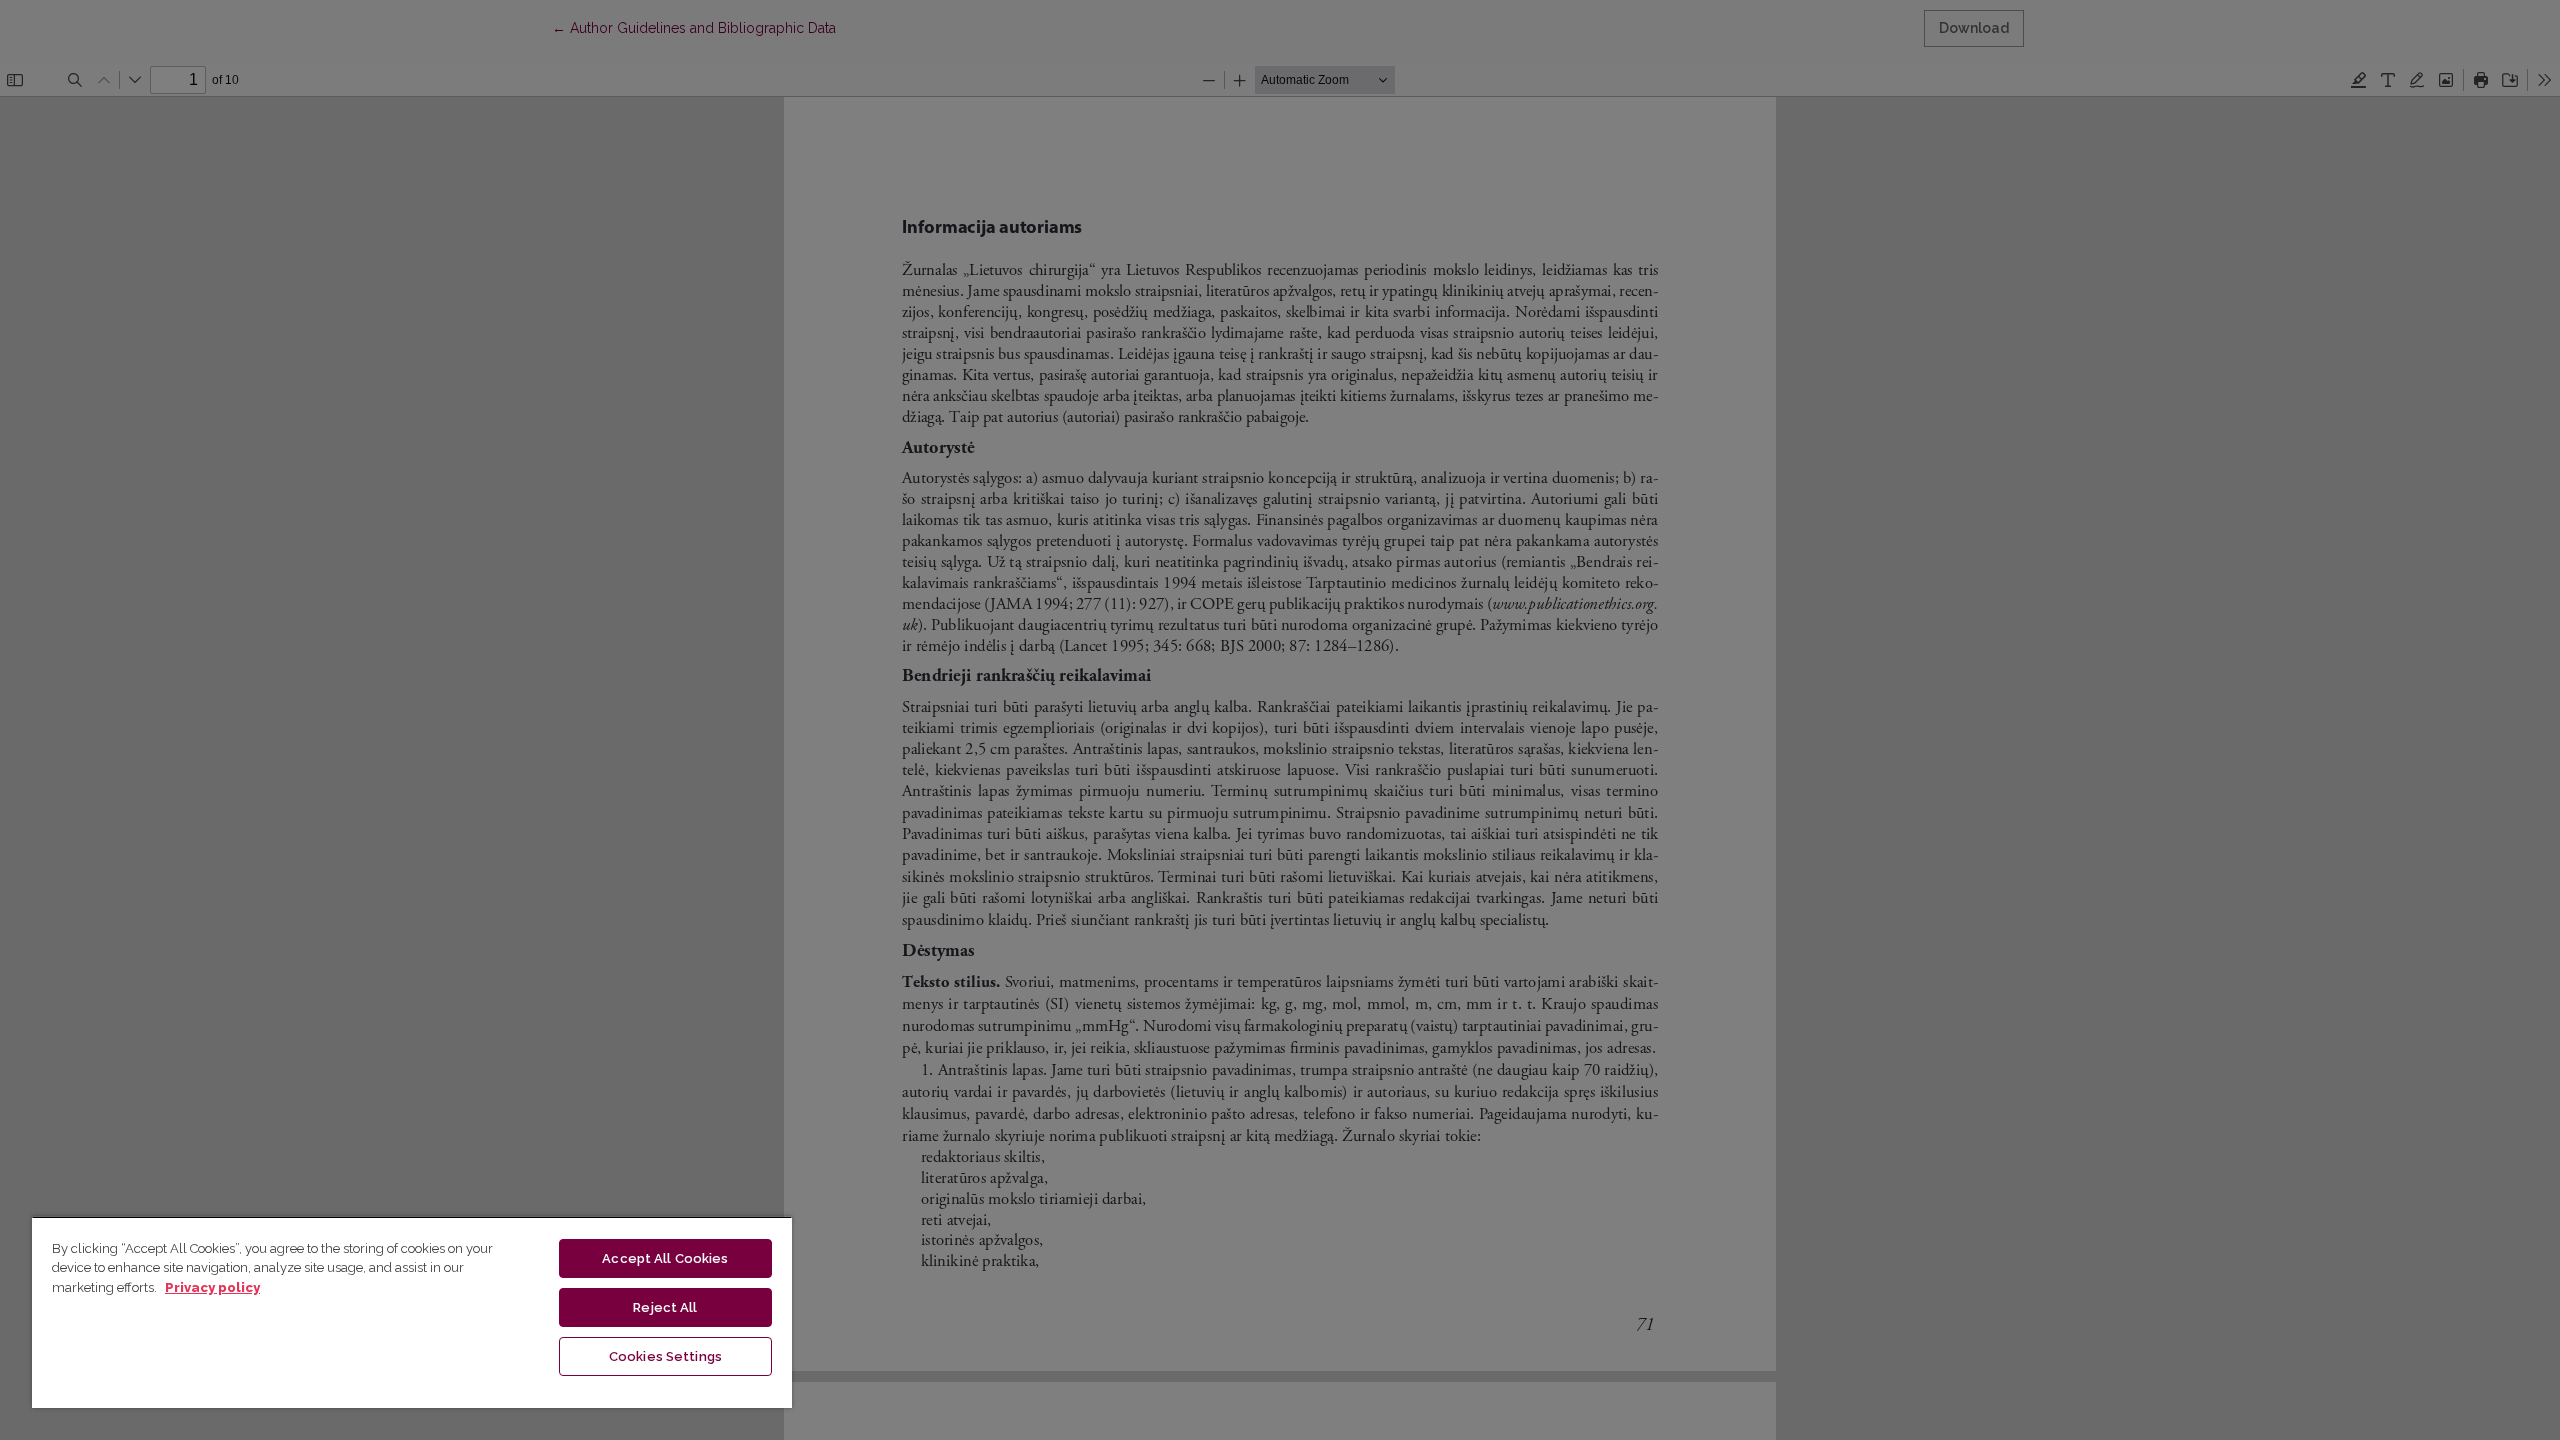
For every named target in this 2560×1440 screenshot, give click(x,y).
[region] (412, 1312)
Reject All (665, 1307)
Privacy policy (212, 1287)
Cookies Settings (665, 1356)
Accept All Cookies (665, 1258)
